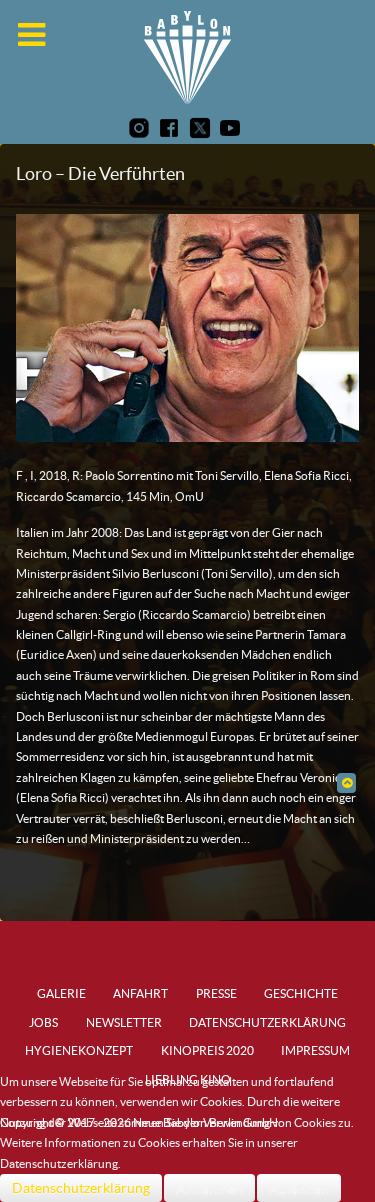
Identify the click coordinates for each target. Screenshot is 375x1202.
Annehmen (209, 1188)
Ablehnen (299, 1188)
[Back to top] (346, 782)
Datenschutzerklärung (81, 1188)
